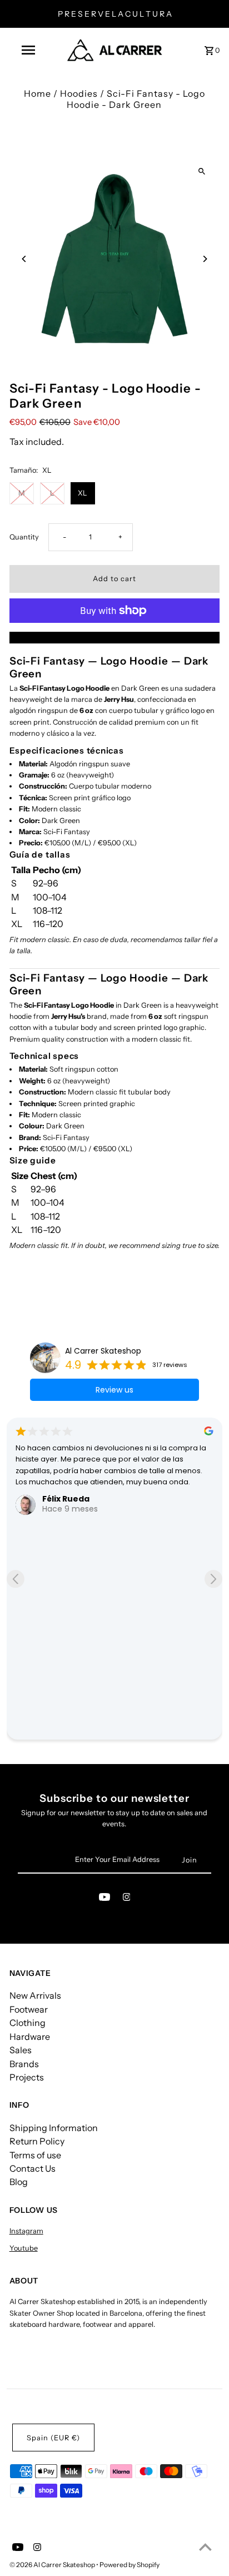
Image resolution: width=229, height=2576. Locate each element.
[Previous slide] (16, 1579)
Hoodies (79, 93)
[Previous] (25, 259)
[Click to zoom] (201, 172)
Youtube (24, 2248)
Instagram (26, 2231)
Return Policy (37, 2141)
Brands (24, 2064)
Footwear (29, 2009)
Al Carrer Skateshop (103, 1351)
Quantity (24, 537)
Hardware (30, 2037)
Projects (27, 2077)
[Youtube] (104, 1899)
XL (83, 493)
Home (38, 93)
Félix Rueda (66, 1499)
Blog (19, 2182)
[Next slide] (213, 1579)
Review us (114, 1390)
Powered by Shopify (130, 2565)
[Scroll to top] (205, 2547)
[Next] (204, 259)
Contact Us (33, 2168)
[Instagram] (127, 1899)
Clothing (28, 2023)
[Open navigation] (29, 50)
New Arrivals (35, 1995)
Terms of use (35, 2155)
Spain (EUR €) (53, 2438)
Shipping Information (54, 2128)
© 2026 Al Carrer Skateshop (53, 2565)
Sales (21, 2050)
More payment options (114, 637)
